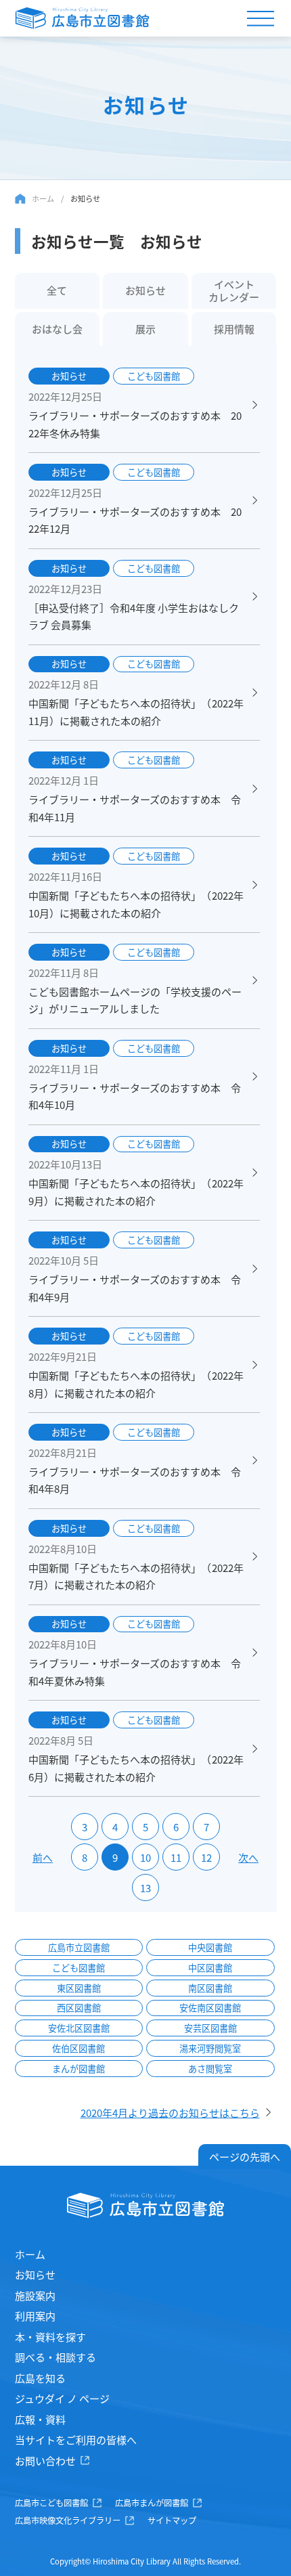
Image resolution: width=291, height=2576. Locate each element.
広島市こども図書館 (51, 2503)
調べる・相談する (55, 2357)
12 (206, 1857)
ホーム (43, 198)
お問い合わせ (45, 2461)
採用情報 (234, 329)
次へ (248, 1857)
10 (145, 1857)
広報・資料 (40, 2419)
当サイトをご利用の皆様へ (76, 2440)
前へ (43, 1857)
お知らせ (145, 290)
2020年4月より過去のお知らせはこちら (170, 2113)
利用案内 (35, 2316)
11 (176, 1857)
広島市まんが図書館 (152, 2503)
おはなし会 (57, 329)
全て (57, 290)
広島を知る (40, 2378)
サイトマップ (172, 2520)
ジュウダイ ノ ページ (62, 2398)
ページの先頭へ (245, 2157)
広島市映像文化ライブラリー (68, 2520)
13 (145, 1888)
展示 (145, 329)
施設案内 (35, 2295)
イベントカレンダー (234, 290)
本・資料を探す (50, 2337)
